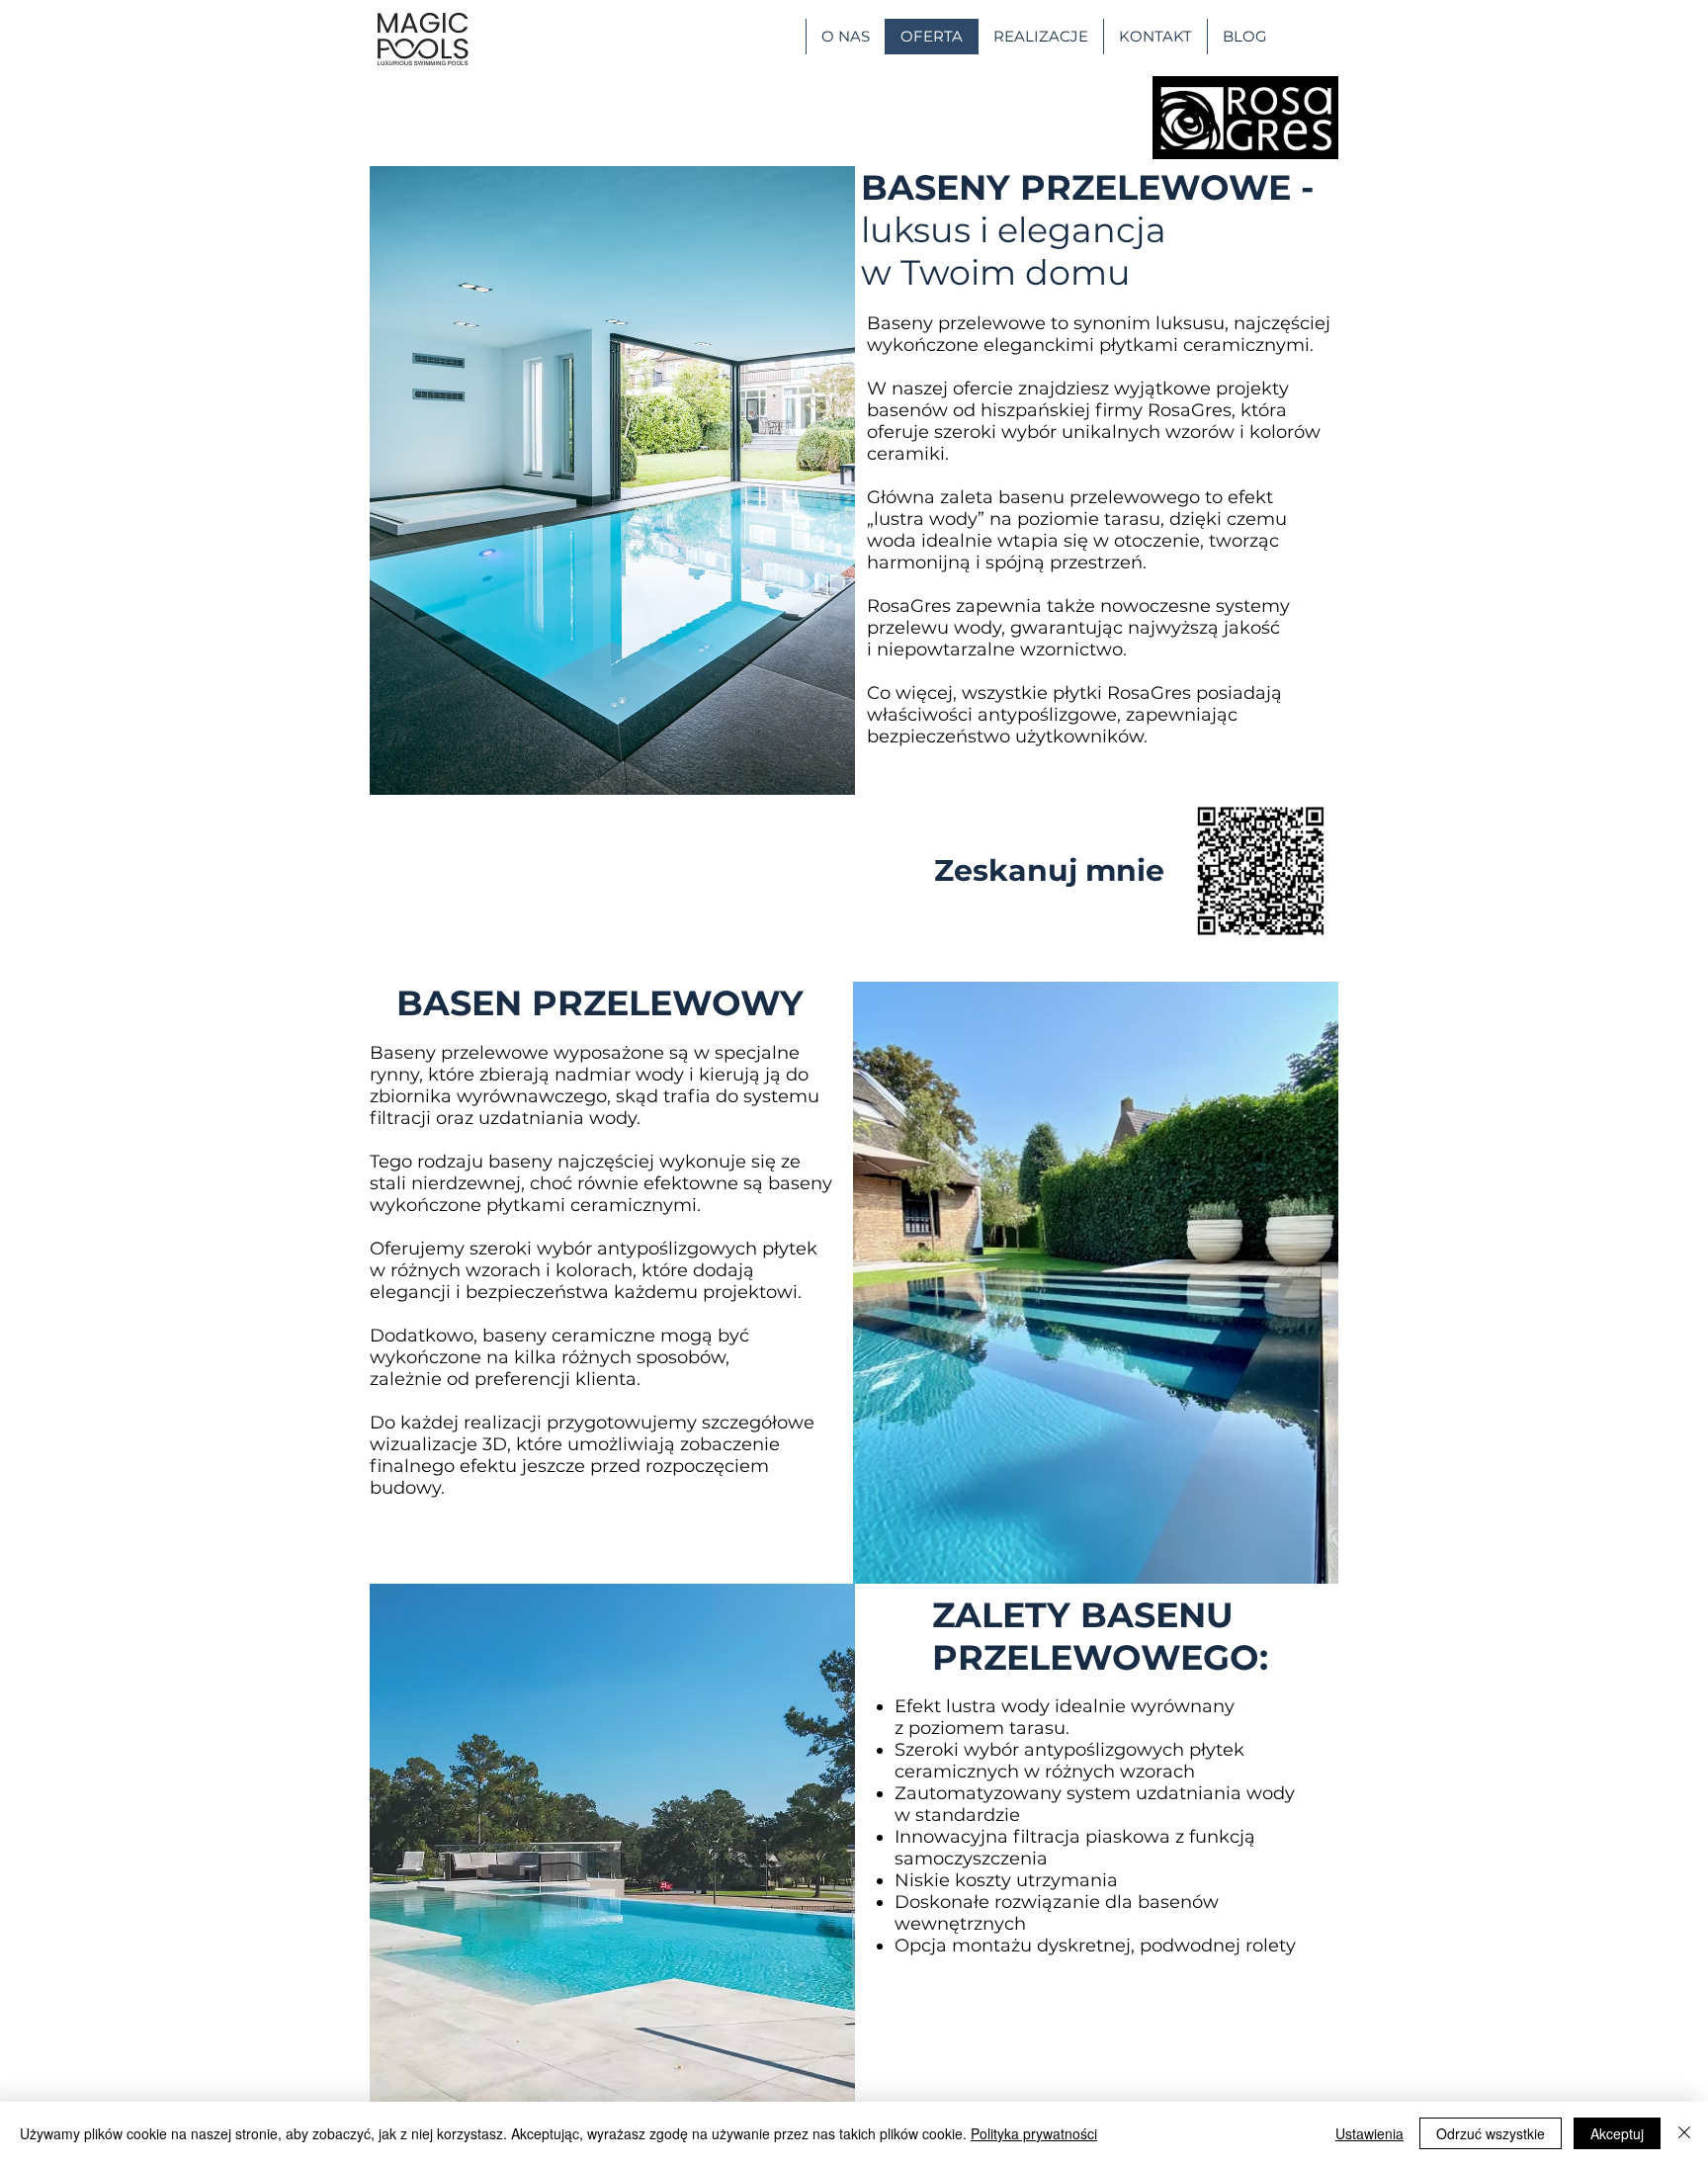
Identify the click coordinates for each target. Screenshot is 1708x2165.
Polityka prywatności (1034, 2133)
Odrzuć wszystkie (1491, 2133)
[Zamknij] (1684, 2133)
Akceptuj (1617, 2133)
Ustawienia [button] (1369, 2133)
